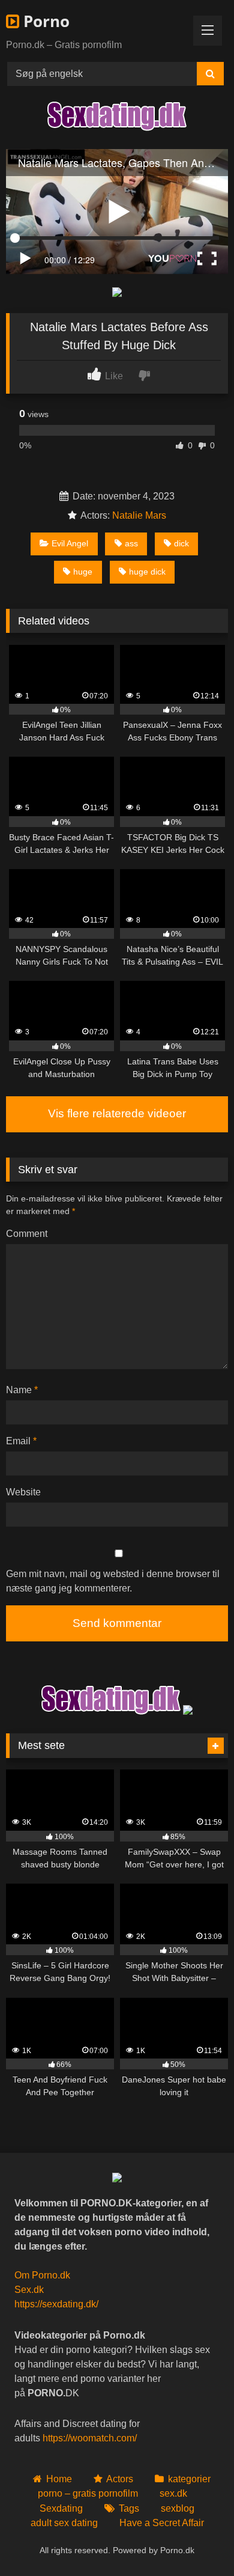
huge (83, 572)
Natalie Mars (139, 515)
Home (59, 2479)
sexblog (178, 2508)
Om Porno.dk (42, 2275)
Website (23, 1492)
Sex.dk (29, 2290)
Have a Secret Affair (162, 2523)
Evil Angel (70, 543)
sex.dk (173, 2493)
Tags (129, 2508)
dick (181, 543)
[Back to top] (197, 2540)
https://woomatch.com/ (90, 2438)
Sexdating (61, 2508)
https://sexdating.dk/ (56, 2304)
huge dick (147, 572)
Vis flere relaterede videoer (117, 1113)
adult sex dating (64, 2523)
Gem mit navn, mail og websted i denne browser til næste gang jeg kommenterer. (113, 1581)
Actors (120, 2479)
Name (22, 1390)
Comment (27, 1234)
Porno (44, 21)
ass (131, 543)
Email (21, 1441)
